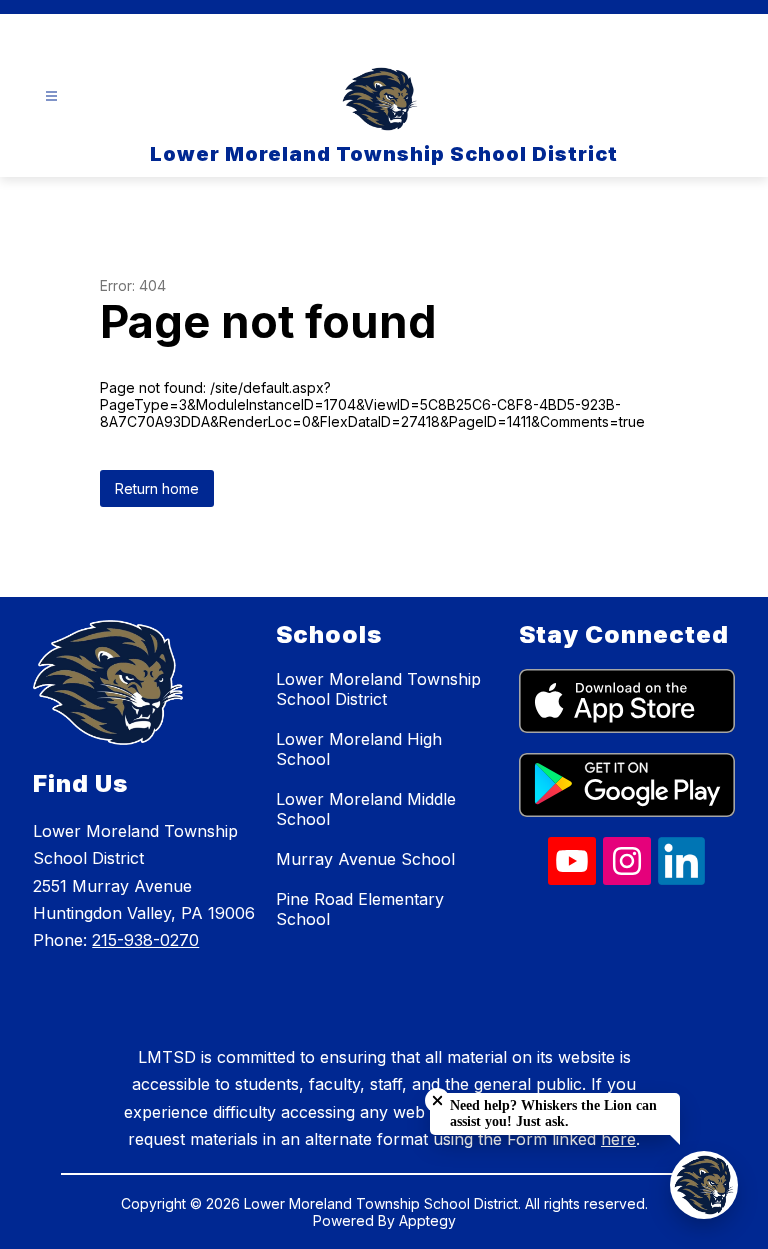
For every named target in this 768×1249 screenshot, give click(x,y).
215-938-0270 (145, 940)
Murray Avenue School (365, 859)
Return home (157, 488)
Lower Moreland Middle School (366, 809)
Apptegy (427, 1220)
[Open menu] (51, 96)
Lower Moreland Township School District (378, 689)
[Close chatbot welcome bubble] (437, 1100)
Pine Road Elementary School (360, 909)
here (618, 1139)
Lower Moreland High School (359, 749)
